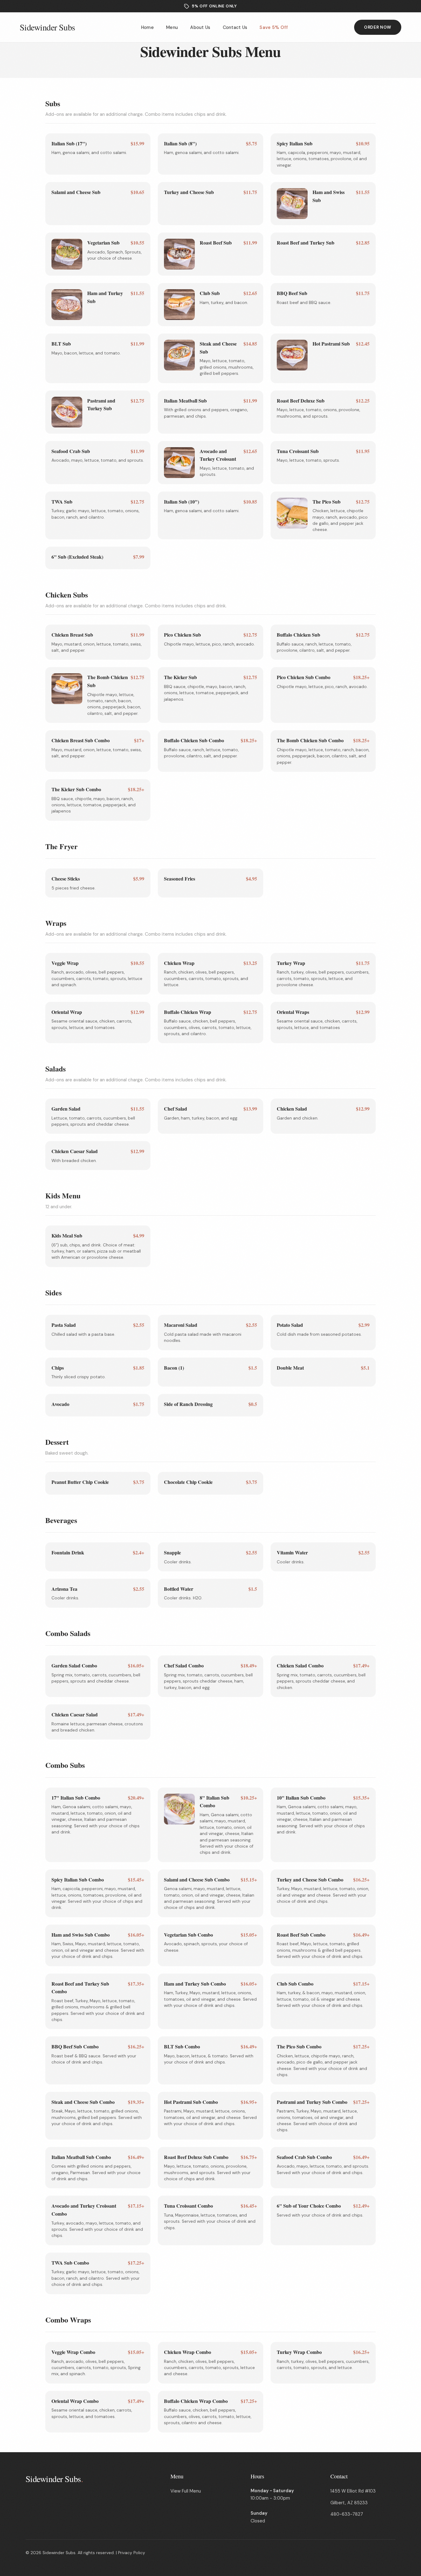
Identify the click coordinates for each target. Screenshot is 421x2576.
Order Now (378, 27)
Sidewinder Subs (47, 27)
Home (147, 27)
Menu (172, 27)
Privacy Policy (132, 2553)
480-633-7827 (347, 2514)
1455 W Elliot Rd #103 (353, 2491)
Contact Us (235, 27)
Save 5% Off (274, 27)
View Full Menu (186, 2491)
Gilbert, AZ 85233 (349, 2503)
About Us (200, 27)
